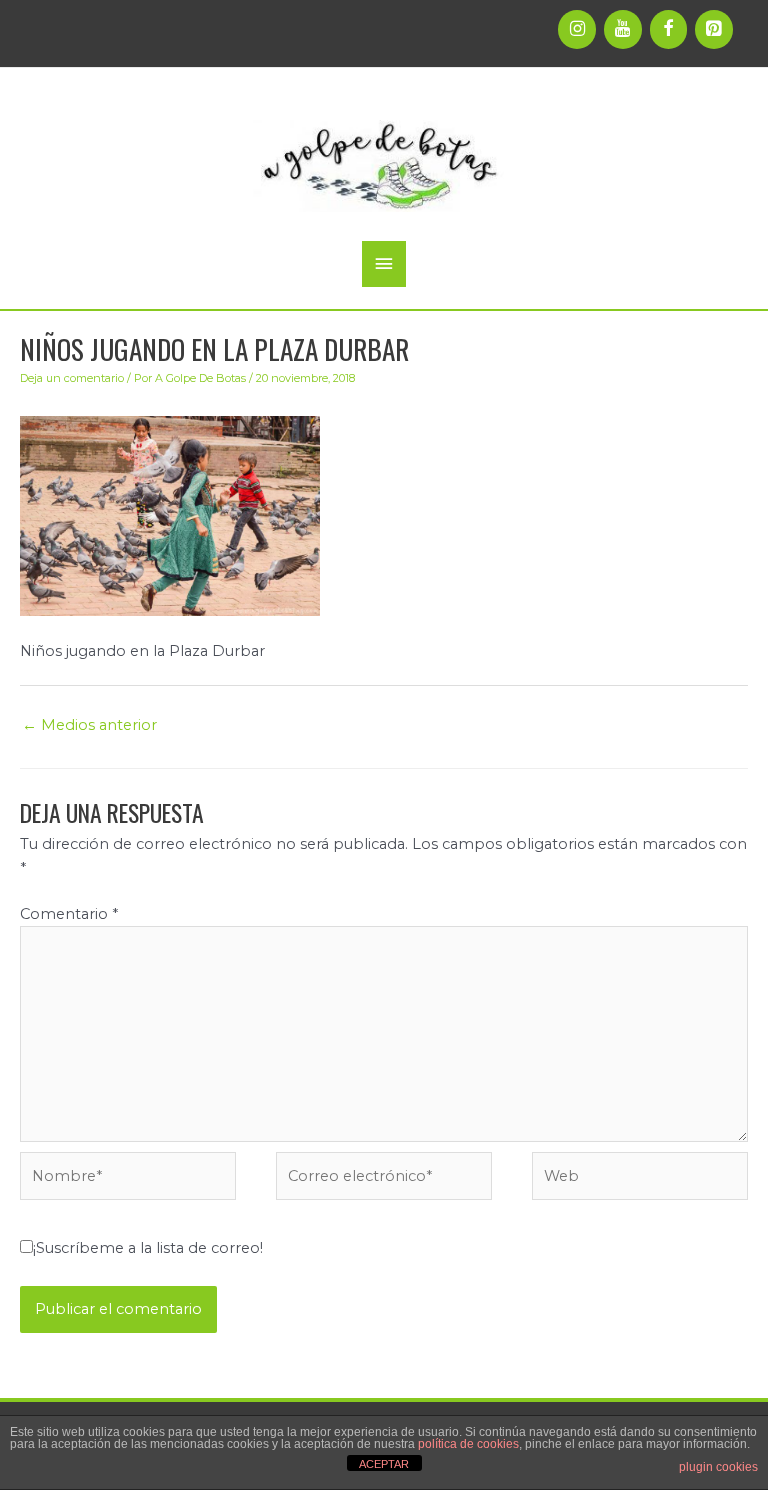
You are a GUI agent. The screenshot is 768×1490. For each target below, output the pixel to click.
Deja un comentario (72, 378)
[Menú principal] (384, 264)
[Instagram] (577, 30)
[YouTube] (623, 30)
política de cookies (468, 1444)
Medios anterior (89, 725)
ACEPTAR (384, 1464)
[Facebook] (669, 30)
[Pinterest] (714, 30)
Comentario (69, 914)
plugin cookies (718, 1467)
